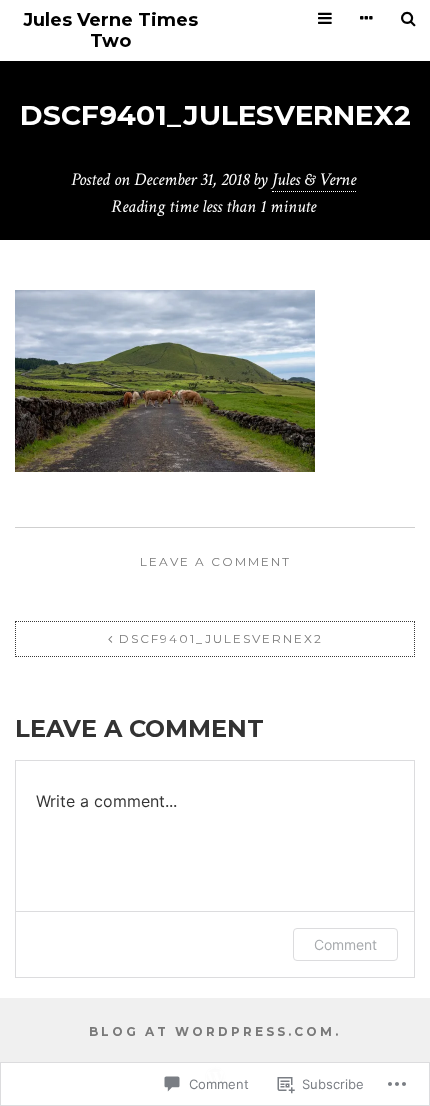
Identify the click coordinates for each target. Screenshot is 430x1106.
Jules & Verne (314, 179)
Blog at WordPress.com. (215, 1031)
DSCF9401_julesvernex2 (221, 638)
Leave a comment (215, 561)
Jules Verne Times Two (110, 30)
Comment (345, 944)
